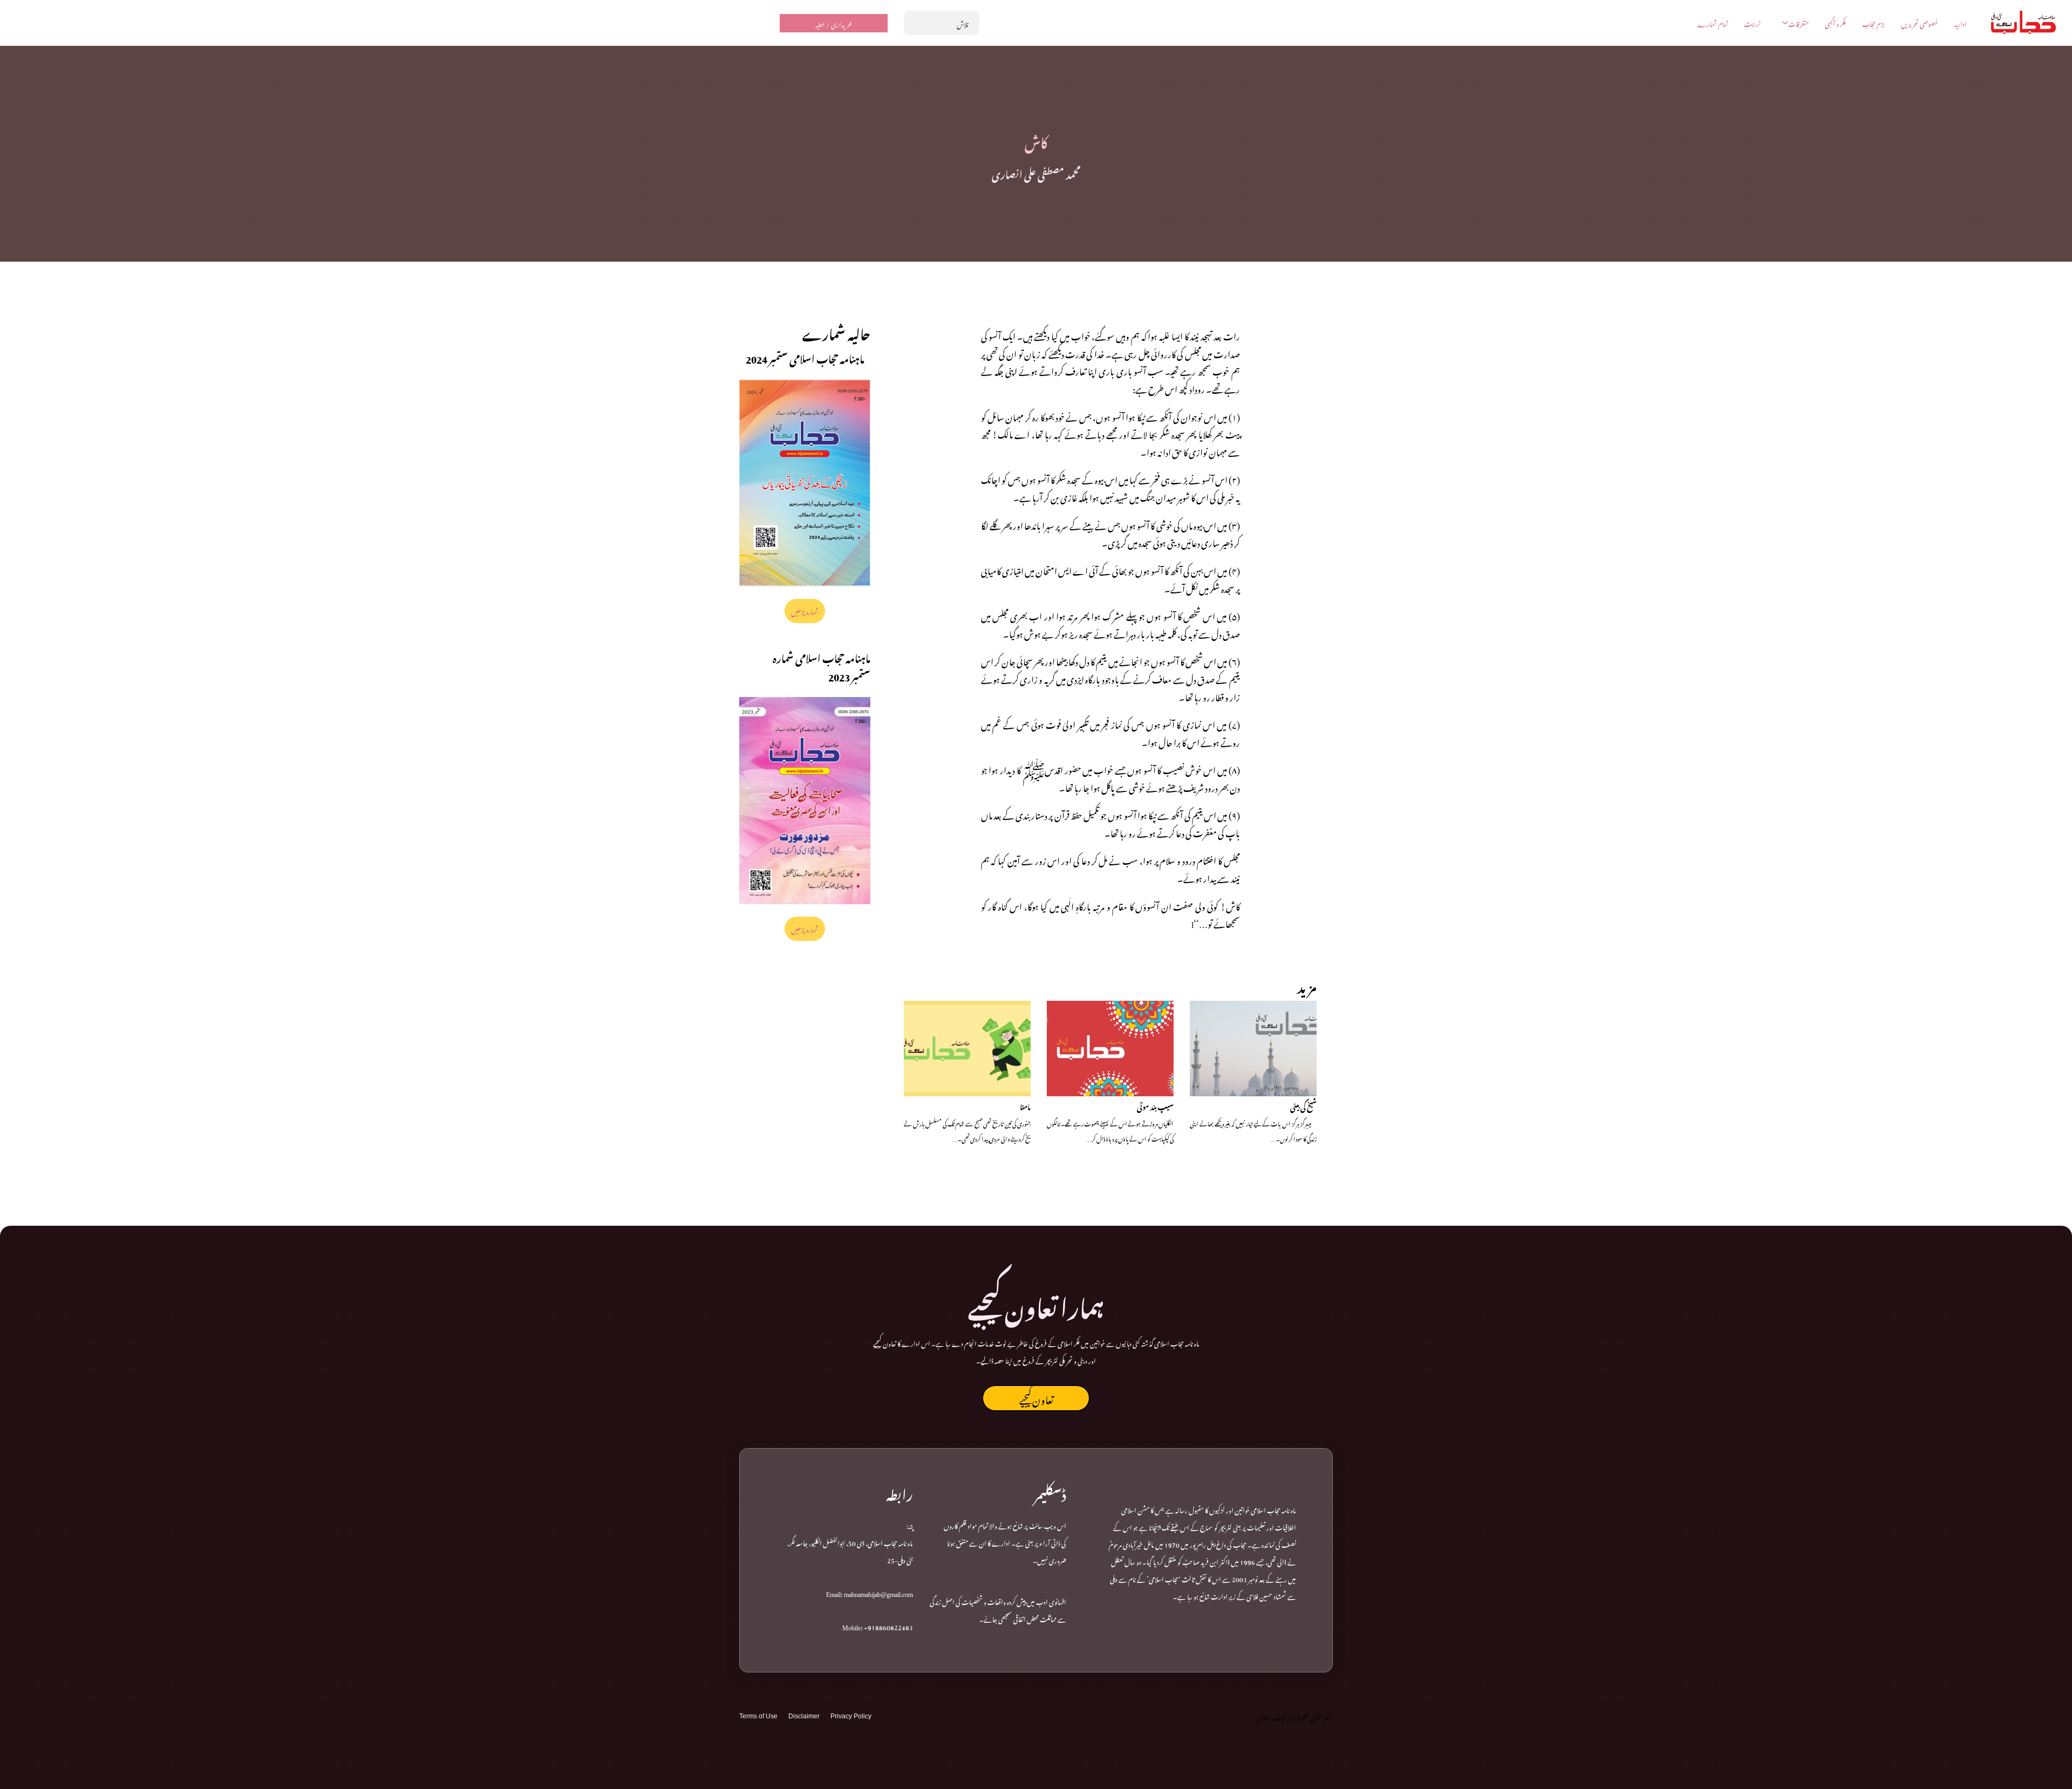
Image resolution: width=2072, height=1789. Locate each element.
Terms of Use (758, 1716)
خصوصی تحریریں (1920, 23)
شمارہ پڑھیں (805, 611)
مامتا (1025, 1106)
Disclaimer (804, 1716)
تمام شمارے (1713, 23)
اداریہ (1961, 23)
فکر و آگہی (1835, 23)
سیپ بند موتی (1155, 1106)
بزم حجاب (1873, 23)
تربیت (1752, 23)
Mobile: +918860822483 (878, 1626)
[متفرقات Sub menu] (1785, 23)
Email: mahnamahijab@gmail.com (870, 1593)
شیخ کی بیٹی (1303, 1106)
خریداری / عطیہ (834, 23)
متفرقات (1798, 23)
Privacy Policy (851, 1716)
